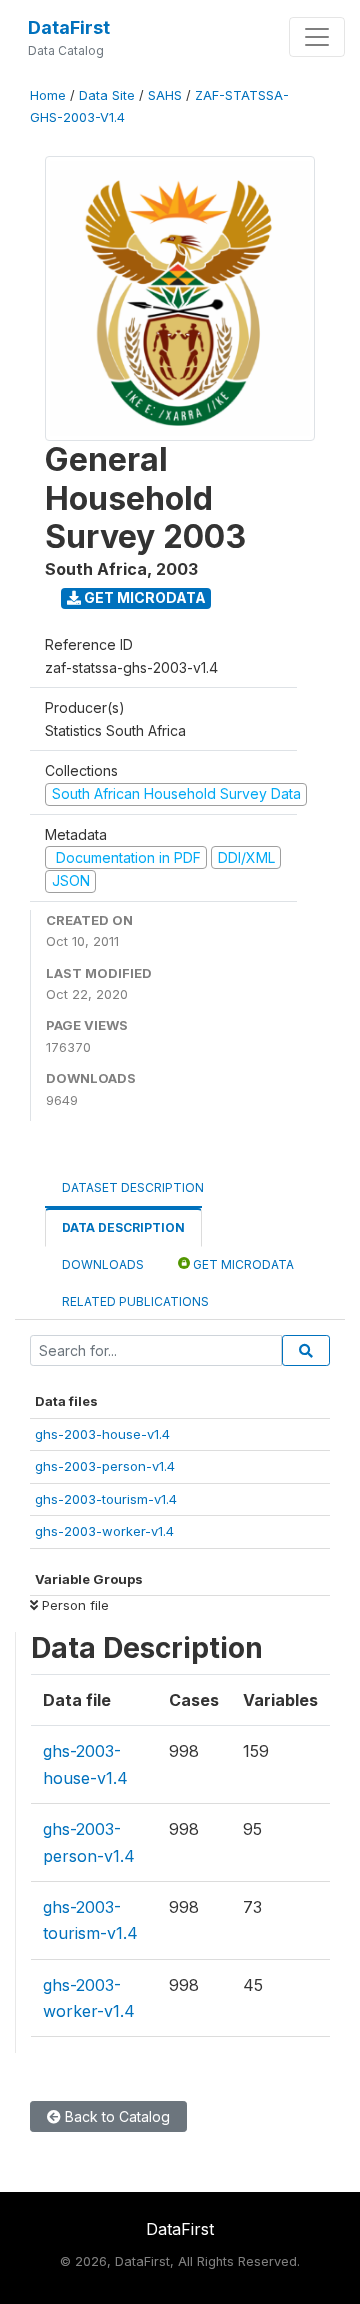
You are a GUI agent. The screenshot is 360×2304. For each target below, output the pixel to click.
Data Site (107, 95)
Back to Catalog (115, 2116)
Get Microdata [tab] (242, 1264)
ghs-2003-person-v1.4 (105, 1466)
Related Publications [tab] (135, 1301)
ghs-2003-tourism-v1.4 (106, 1499)
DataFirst (69, 27)
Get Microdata (143, 597)
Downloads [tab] (103, 1264)
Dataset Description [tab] (133, 1187)
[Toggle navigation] (317, 37)
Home (48, 95)
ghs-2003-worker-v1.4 (104, 1531)
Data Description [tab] (123, 1227)
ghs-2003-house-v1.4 (102, 1434)
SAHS (165, 95)
